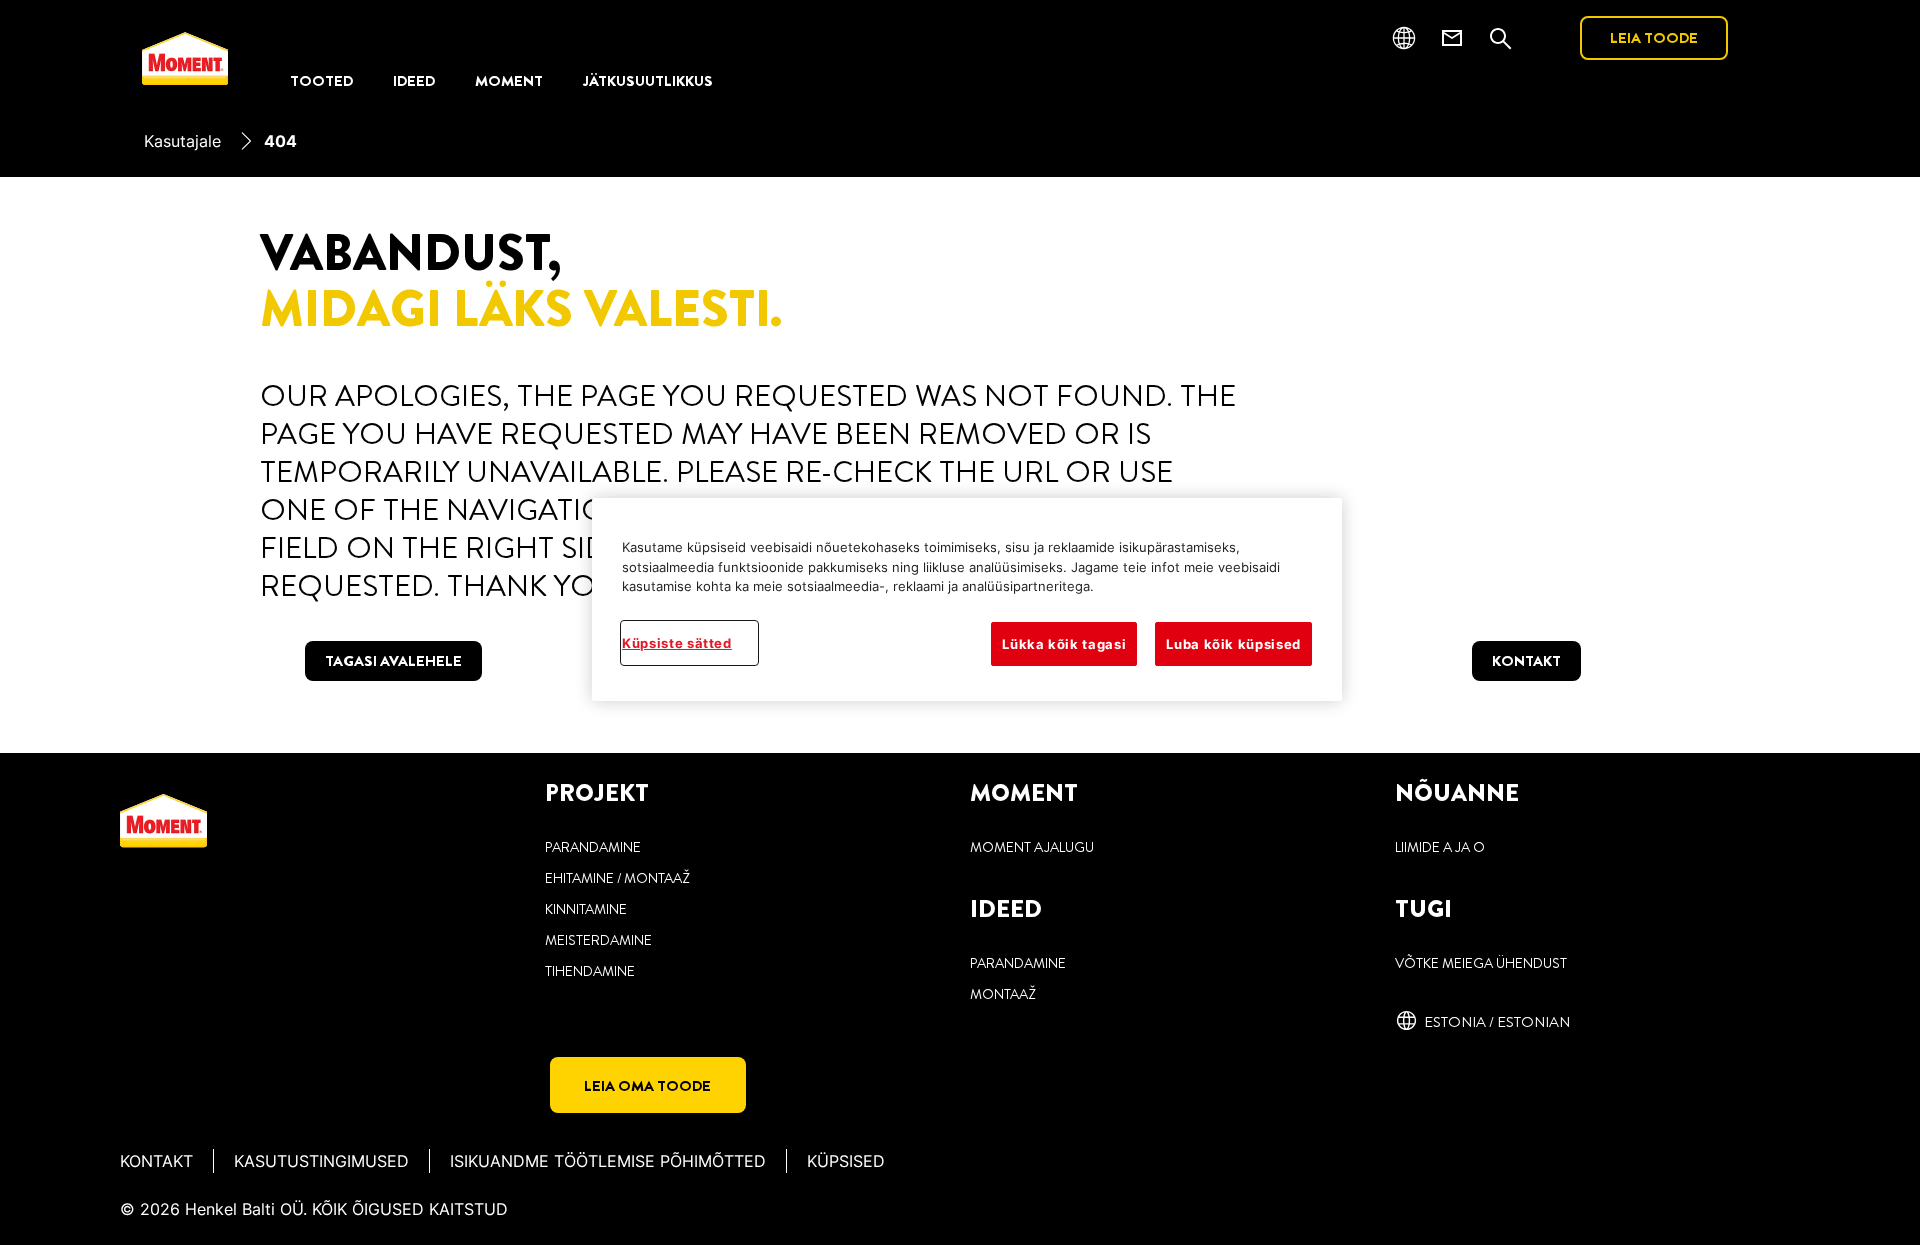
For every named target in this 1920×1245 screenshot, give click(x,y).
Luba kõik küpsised (1233, 644)
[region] (967, 599)
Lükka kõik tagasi (1064, 644)
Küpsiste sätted (677, 643)
